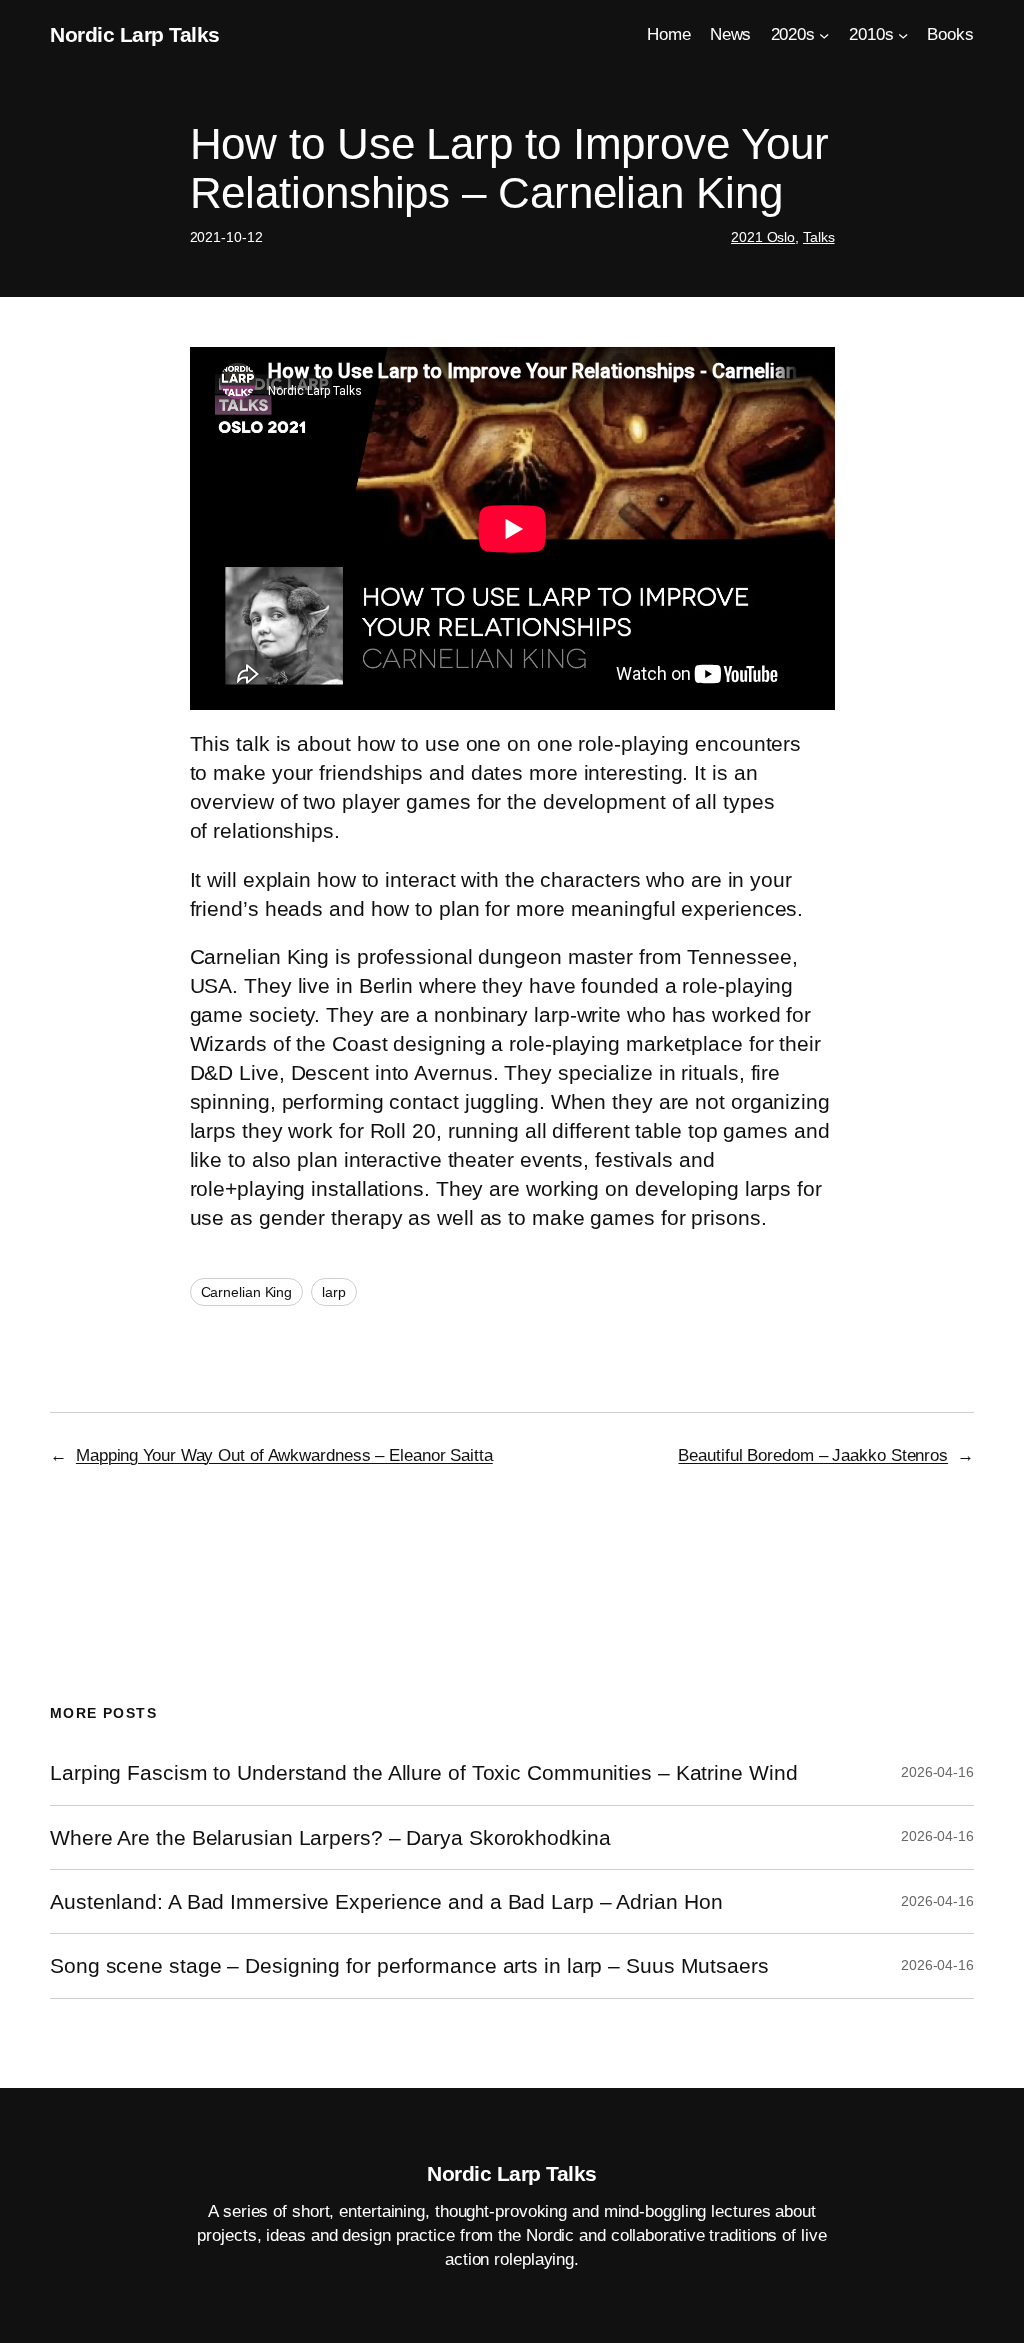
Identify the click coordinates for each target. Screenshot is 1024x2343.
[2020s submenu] (824, 34)
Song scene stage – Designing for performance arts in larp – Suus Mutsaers (409, 1965)
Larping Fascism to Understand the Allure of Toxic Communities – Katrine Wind (423, 1772)
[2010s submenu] (903, 34)
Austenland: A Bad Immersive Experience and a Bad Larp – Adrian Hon (386, 1901)
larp (334, 1292)
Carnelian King (247, 1292)
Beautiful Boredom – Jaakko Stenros (813, 1455)
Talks (819, 237)
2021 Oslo (763, 237)
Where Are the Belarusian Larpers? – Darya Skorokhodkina (330, 1837)
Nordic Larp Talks (135, 34)
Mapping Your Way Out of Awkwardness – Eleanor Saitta (284, 1455)
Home (669, 34)
